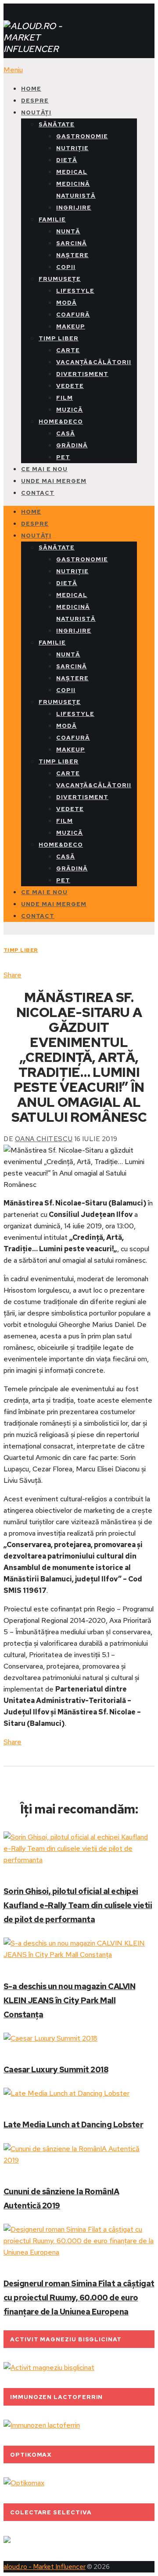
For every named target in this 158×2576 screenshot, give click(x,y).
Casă (66, 433)
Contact (38, 493)
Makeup (71, 326)
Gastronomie (82, 136)
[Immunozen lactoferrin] (42, 2425)
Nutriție (72, 148)
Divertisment (82, 374)
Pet (63, 457)
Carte (68, 350)
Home (31, 89)
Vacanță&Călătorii (94, 362)
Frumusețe (60, 279)
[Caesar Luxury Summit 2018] (79, 2038)
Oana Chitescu (44, 1139)
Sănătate (57, 124)
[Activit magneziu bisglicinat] (49, 2368)
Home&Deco (61, 422)
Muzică (70, 410)
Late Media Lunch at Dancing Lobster (73, 2125)
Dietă (67, 160)
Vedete (70, 386)
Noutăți (36, 112)
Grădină (72, 445)
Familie (52, 219)
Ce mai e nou (44, 469)
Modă (66, 303)
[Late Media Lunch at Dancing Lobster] (79, 2093)
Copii (66, 267)
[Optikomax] (24, 2483)
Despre (35, 101)
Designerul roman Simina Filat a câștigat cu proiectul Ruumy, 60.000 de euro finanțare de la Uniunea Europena (79, 2298)
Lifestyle (75, 291)
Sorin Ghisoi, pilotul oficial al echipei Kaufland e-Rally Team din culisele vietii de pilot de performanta (78, 1905)
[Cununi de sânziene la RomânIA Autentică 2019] (79, 2155)
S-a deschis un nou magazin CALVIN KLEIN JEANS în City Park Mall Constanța (69, 2000)
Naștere (72, 255)
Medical (72, 172)
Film (65, 398)
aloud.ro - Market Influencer (45, 2567)
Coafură (73, 315)
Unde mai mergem (54, 481)
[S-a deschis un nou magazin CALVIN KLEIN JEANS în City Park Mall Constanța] (79, 1949)
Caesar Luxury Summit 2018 (56, 2069)
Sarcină (72, 243)
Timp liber (59, 338)
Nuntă (68, 231)
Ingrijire (74, 208)
